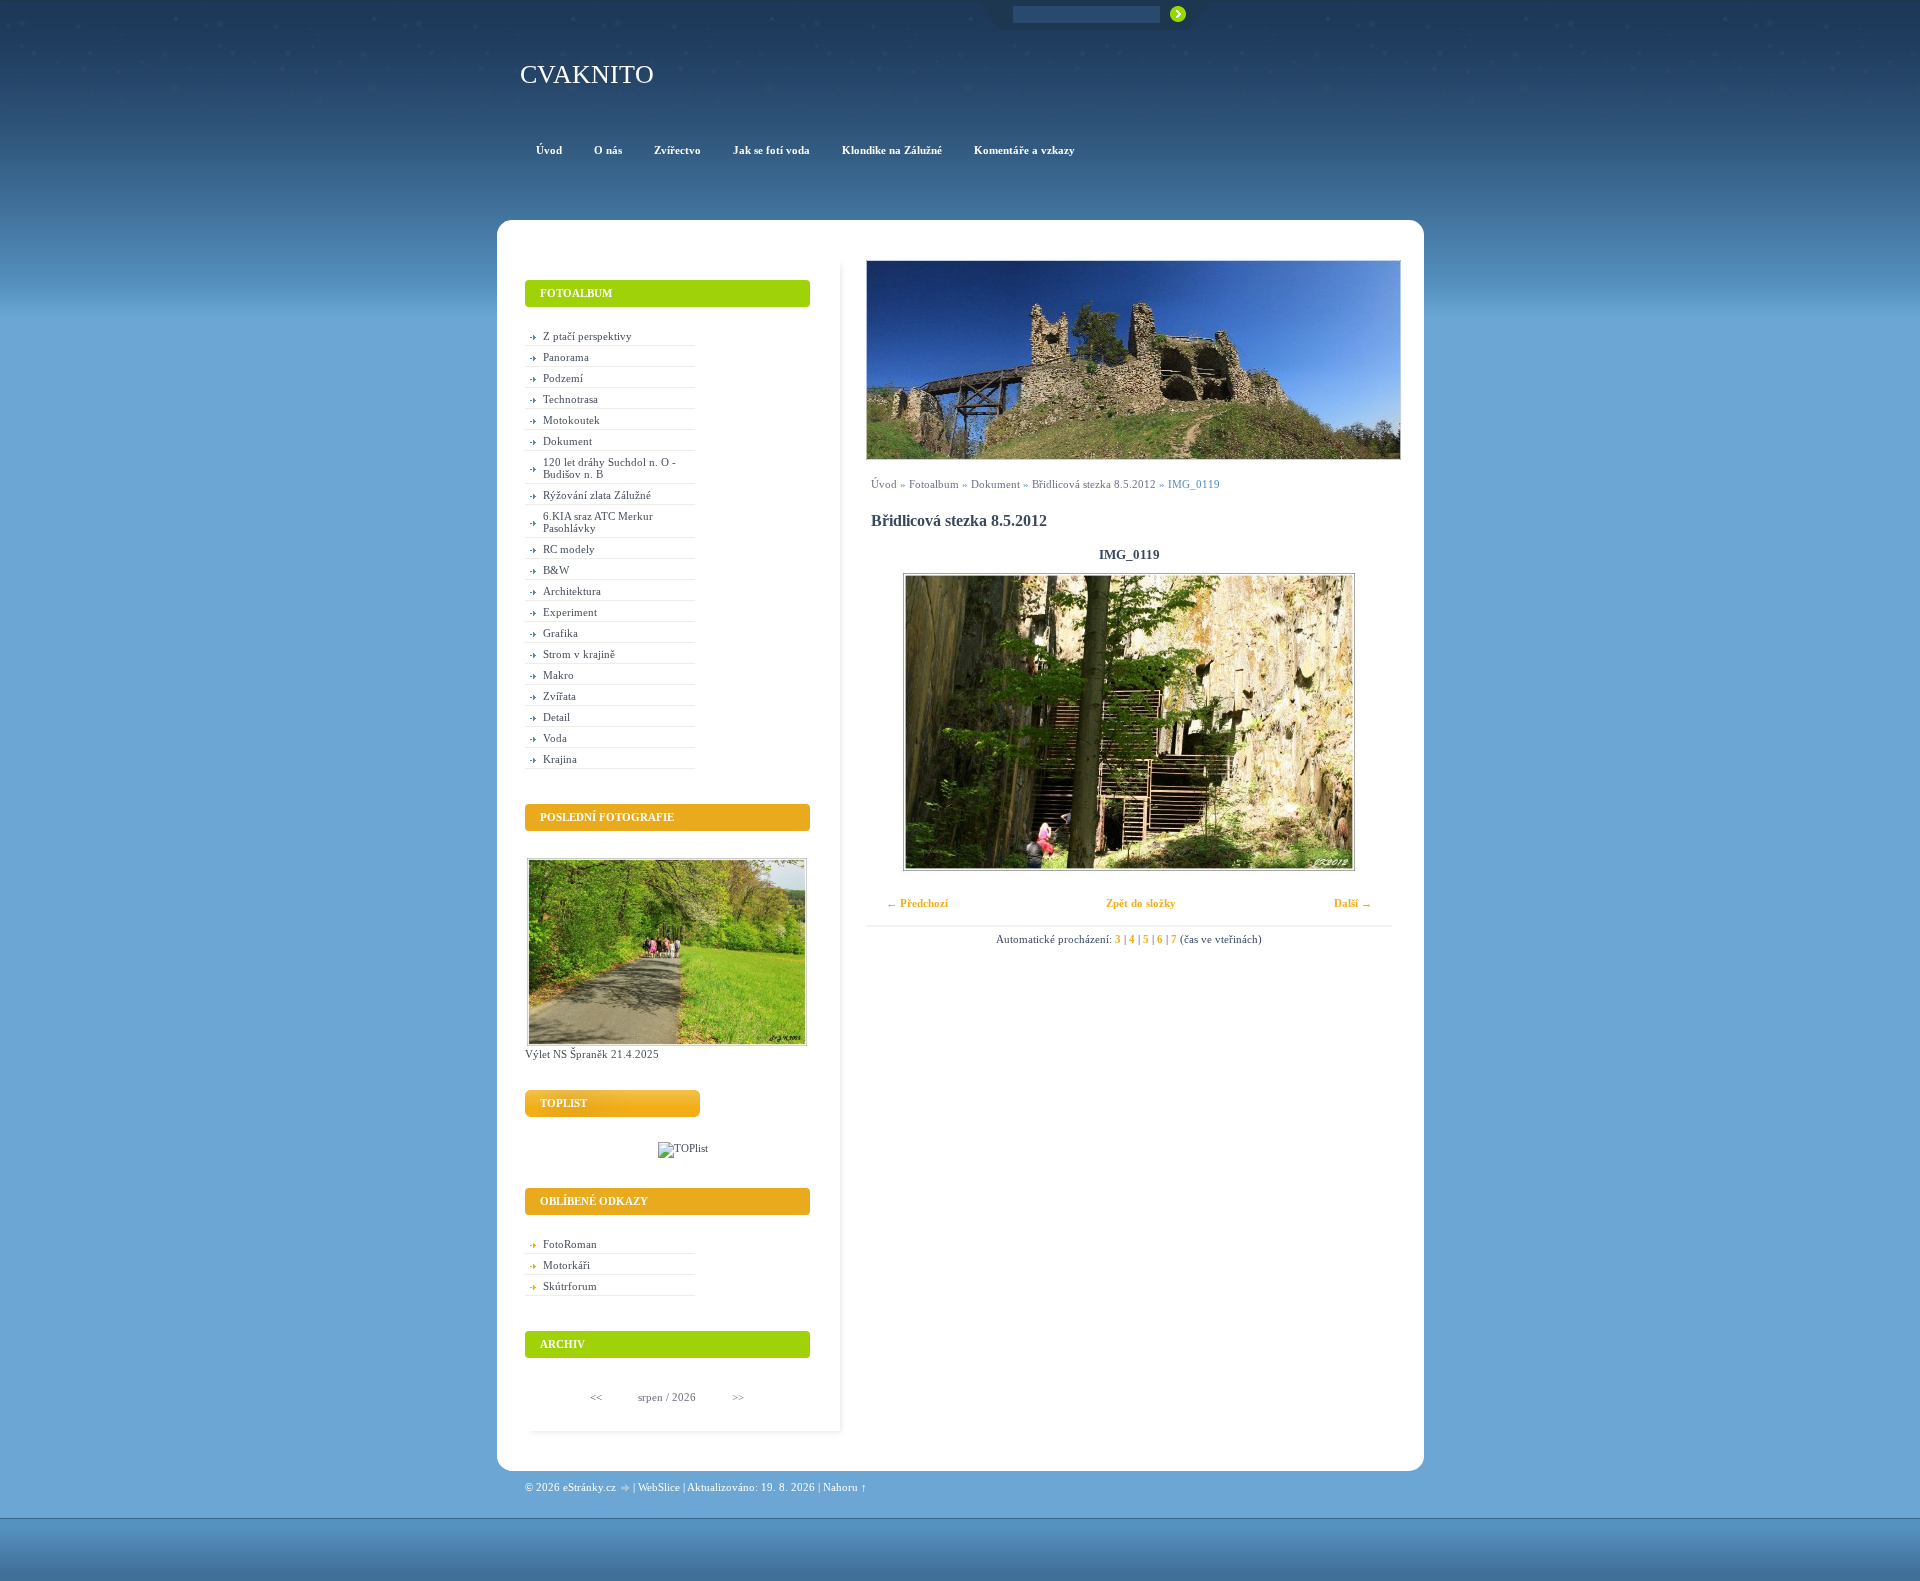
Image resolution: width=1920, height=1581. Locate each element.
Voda (555, 738)
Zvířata (559, 696)
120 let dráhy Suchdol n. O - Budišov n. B (609, 468)
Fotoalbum (934, 484)
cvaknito (587, 74)
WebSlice (659, 1487)
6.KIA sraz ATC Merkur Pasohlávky (598, 522)
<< (596, 1397)
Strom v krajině (579, 654)
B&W (556, 570)
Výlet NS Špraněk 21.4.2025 (592, 1054)
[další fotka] (1359, 722)
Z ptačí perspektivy (587, 336)
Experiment (570, 612)
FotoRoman (570, 1244)
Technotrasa (570, 399)
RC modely (569, 549)
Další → (1353, 903)
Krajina (560, 759)
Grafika (560, 633)
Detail (556, 717)
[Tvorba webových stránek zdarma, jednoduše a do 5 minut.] (626, 1488)
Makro (558, 675)
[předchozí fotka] (898, 722)
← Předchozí (917, 903)
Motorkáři (566, 1265)
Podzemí (563, 378)
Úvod (884, 484)
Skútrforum (570, 1286)
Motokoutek (571, 420)
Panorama (566, 357)
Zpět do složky (1141, 903)
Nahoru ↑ (845, 1487)
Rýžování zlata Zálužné (597, 495)
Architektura (572, 591)
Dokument (995, 484)
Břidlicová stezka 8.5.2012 (1094, 484)
